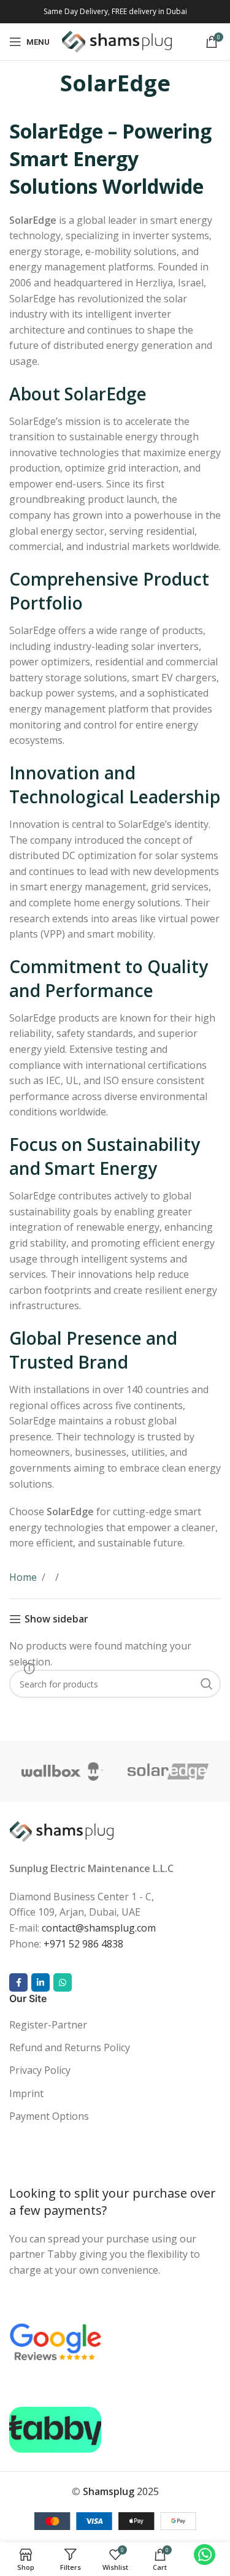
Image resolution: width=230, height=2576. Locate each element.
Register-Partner (48, 2025)
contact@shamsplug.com (99, 1928)
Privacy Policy (40, 2071)
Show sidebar (56, 1619)
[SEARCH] (207, 1684)
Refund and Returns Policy (70, 2047)
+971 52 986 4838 (83, 1944)
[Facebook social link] (18, 1983)
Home (23, 1577)
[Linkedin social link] (40, 1983)
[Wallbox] (62, 1771)
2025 (121, 2492)
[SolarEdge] (168, 1771)
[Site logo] (117, 40)
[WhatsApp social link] (63, 1983)
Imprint (26, 2093)
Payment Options (49, 2117)
